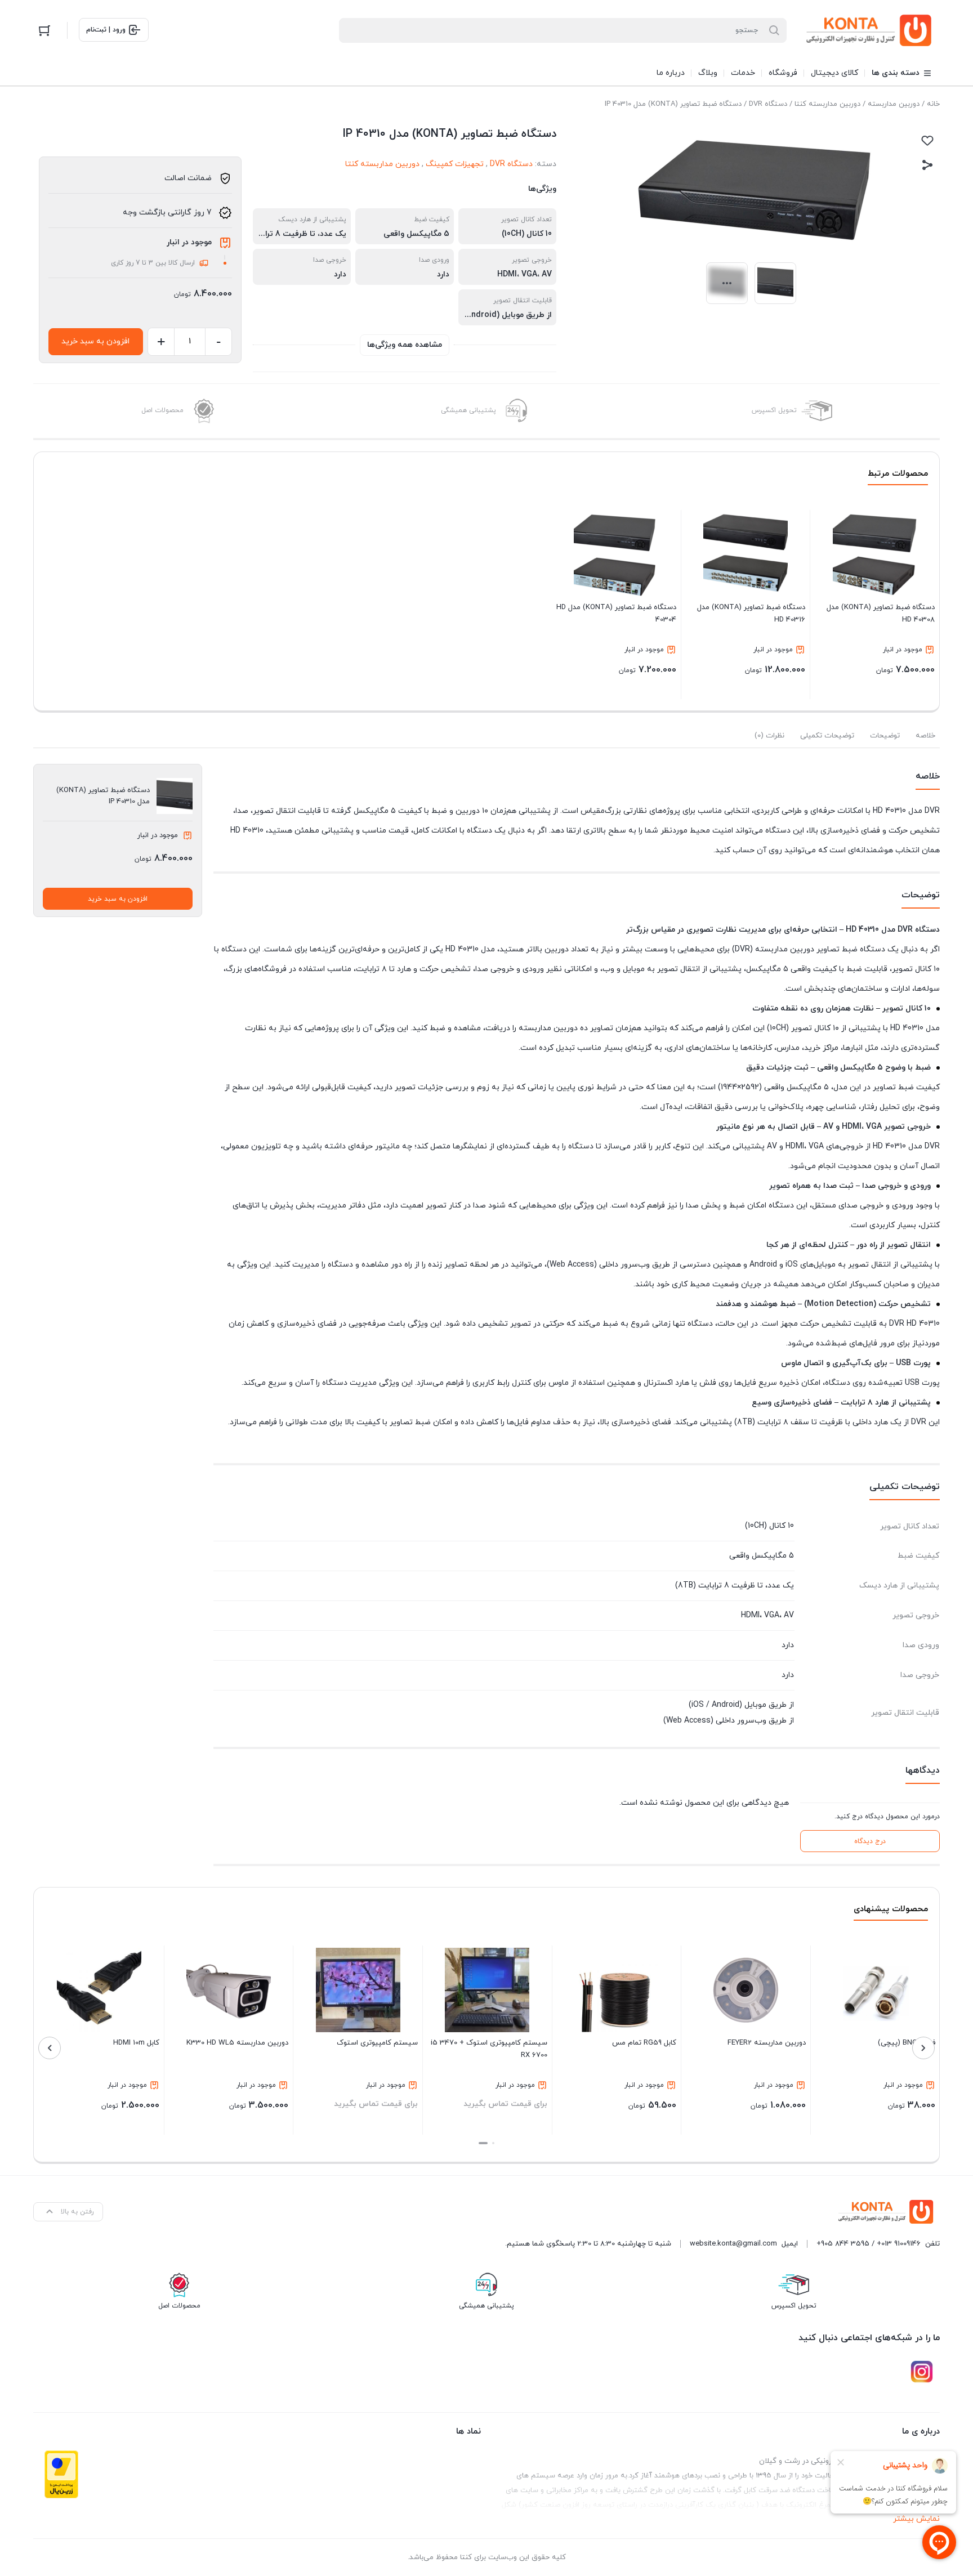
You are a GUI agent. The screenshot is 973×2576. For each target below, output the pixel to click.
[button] (493, 2143)
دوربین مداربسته (894, 104)
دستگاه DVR (768, 104)
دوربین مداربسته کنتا (827, 104)
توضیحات (885, 736)
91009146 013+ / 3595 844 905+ (869, 2244)
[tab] (925, 736)
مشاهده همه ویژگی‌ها (405, 345)
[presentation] (923, 2048)
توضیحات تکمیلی (827, 736)
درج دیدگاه (870, 1841)
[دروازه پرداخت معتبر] (61, 2474)
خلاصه (925, 736)
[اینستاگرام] (922, 2372)
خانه (933, 104)
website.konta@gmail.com (733, 2244)
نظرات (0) (769, 736)
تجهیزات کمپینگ (455, 164)
